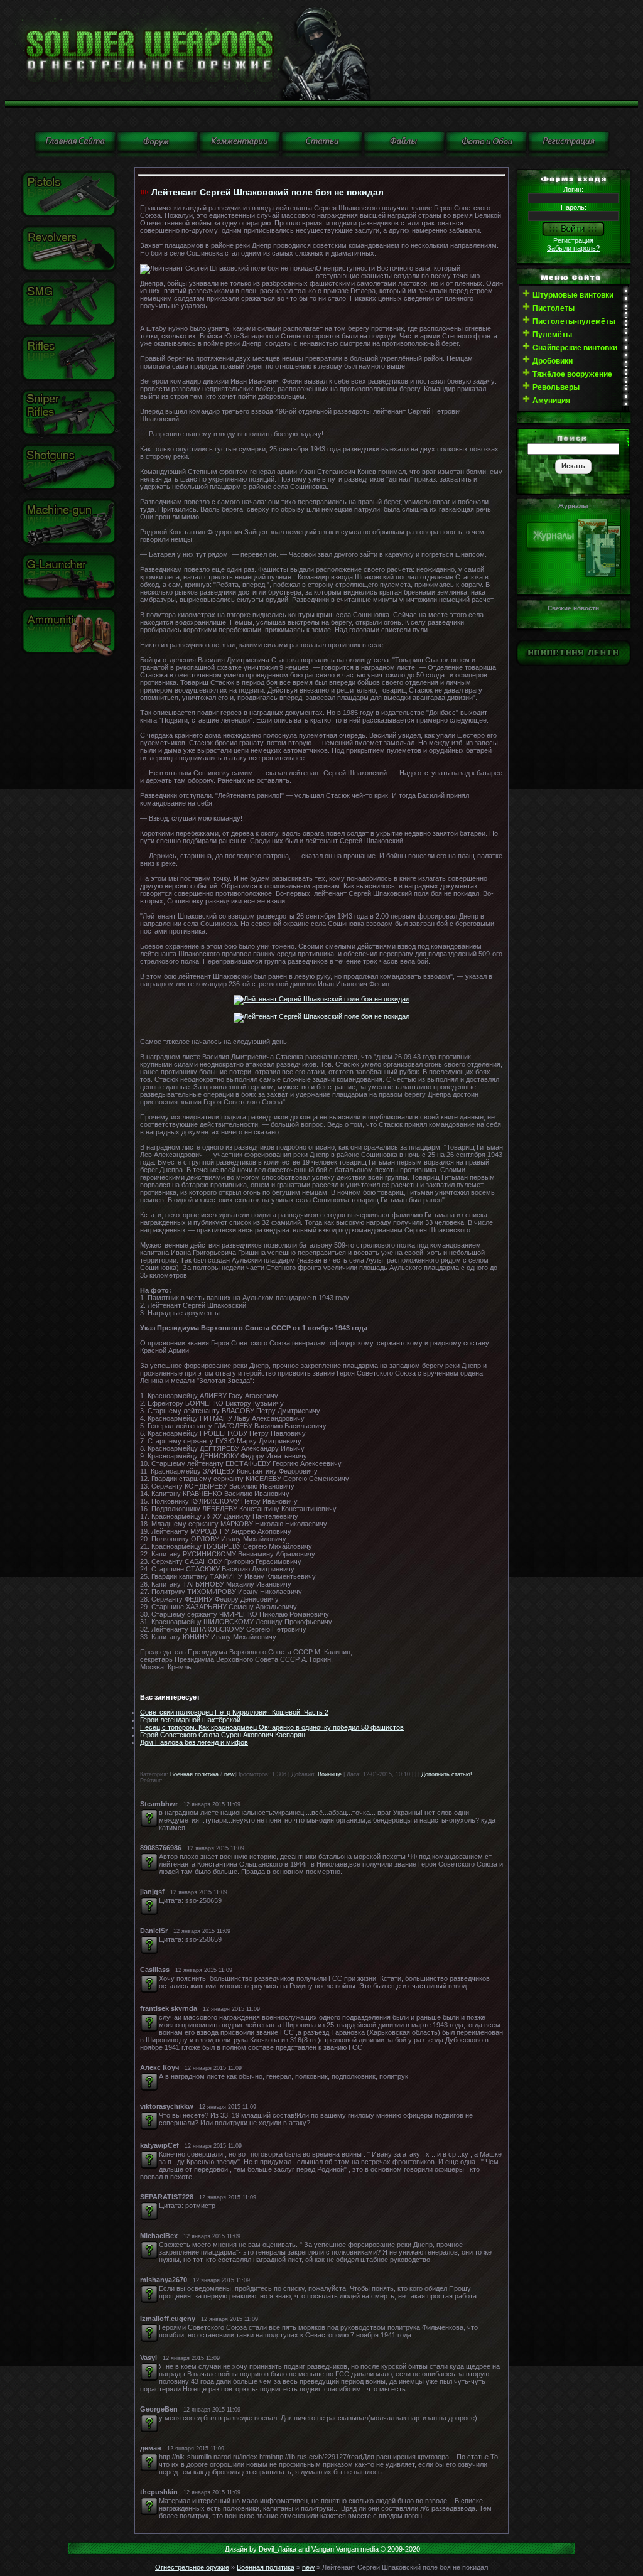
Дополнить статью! (447, 1774)
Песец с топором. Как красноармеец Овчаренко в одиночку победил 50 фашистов (272, 1727)
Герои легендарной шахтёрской (190, 1720)
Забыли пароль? (573, 248)
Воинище (330, 1774)
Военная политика (194, 1774)
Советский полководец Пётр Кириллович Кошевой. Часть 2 (234, 1712)
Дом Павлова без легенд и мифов (194, 1742)
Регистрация (573, 240)
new (230, 1774)
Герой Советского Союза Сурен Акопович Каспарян (223, 1735)
